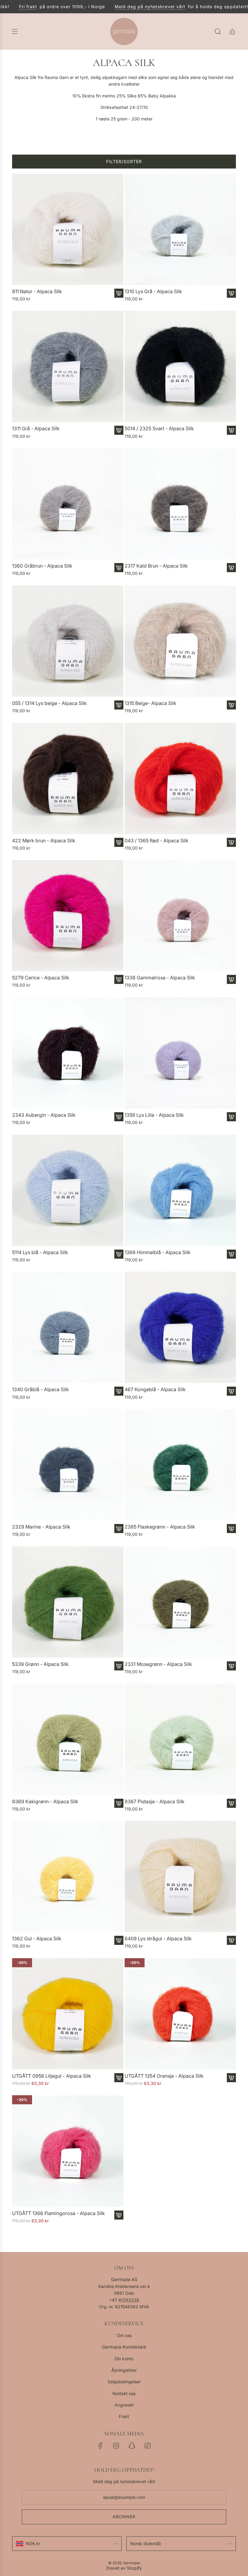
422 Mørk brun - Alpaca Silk (44, 841)
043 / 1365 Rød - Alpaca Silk (157, 841)
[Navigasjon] (15, 31)
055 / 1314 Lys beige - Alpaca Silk (49, 703)
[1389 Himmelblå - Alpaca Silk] (180, 1190)
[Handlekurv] (232, 31)
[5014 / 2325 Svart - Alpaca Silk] (180, 366)
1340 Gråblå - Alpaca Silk (41, 1390)
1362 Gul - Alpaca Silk (37, 1939)
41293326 (129, 2300)
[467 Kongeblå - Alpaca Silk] (180, 1327)
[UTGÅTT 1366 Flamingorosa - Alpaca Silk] (68, 2151)
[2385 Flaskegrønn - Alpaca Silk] (180, 1465)
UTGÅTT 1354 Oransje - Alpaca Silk (164, 2076)
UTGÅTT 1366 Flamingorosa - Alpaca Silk (59, 2213)
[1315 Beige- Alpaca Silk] (180, 641)
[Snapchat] (132, 2446)
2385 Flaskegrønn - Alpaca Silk (160, 1527)
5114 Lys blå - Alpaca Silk (40, 1252)
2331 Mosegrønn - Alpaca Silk (158, 1664)
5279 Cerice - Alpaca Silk (41, 978)
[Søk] (218, 31)
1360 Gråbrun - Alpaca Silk (42, 566)
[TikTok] (148, 2446)
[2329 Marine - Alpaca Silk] (68, 1465)
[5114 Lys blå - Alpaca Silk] (68, 1190)
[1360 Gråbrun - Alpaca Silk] (68, 504)
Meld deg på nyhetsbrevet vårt (125, 7)
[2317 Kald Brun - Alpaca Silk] (180, 504)
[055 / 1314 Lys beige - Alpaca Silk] (68, 641)
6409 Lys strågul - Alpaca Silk (158, 1939)
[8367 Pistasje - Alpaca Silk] (180, 1739)
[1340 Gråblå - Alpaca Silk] (68, 1327)
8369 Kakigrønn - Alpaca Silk (45, 1802)
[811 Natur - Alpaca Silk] (68, 229)
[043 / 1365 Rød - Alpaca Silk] (180, 778)
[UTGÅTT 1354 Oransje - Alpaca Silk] (180, 2014)
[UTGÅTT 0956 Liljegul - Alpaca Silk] (68, 2014)
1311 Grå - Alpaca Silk (36, 429)
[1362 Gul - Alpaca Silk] (68, 1876)
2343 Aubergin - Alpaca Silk (44, 1115)
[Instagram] (116, 2446)
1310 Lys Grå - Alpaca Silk (153, 292)
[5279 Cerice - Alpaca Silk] (68, 916)
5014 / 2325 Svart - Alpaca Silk (159, 429)
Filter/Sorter (124, 161)
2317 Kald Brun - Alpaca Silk (156, 566)
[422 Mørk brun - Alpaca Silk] (68, 778)
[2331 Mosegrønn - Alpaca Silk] (180, 1602)
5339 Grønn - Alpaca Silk (40, 1664)
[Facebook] (100, 2446)
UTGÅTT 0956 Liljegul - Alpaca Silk (52, 2076)
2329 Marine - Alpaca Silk (41, 1527)
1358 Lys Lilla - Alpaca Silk (154, 1115)
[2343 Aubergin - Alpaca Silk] (68, 1053)
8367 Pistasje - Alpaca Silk (155, 1802)
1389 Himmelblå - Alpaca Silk (158, 1252)
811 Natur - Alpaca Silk (37, 292)
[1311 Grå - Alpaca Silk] (68, 366)
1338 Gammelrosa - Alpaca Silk (160, 978)
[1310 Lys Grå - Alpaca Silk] (180, 229)
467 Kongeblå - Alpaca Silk (155, 1390)
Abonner (124, 2517)
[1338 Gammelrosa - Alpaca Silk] (180, 916)
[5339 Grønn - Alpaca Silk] (68, 1602)
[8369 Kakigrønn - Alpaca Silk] (68, 1739)
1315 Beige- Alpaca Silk (150, 703)
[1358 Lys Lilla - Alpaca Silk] (180, 1053)
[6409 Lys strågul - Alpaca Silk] (180, 1876)
